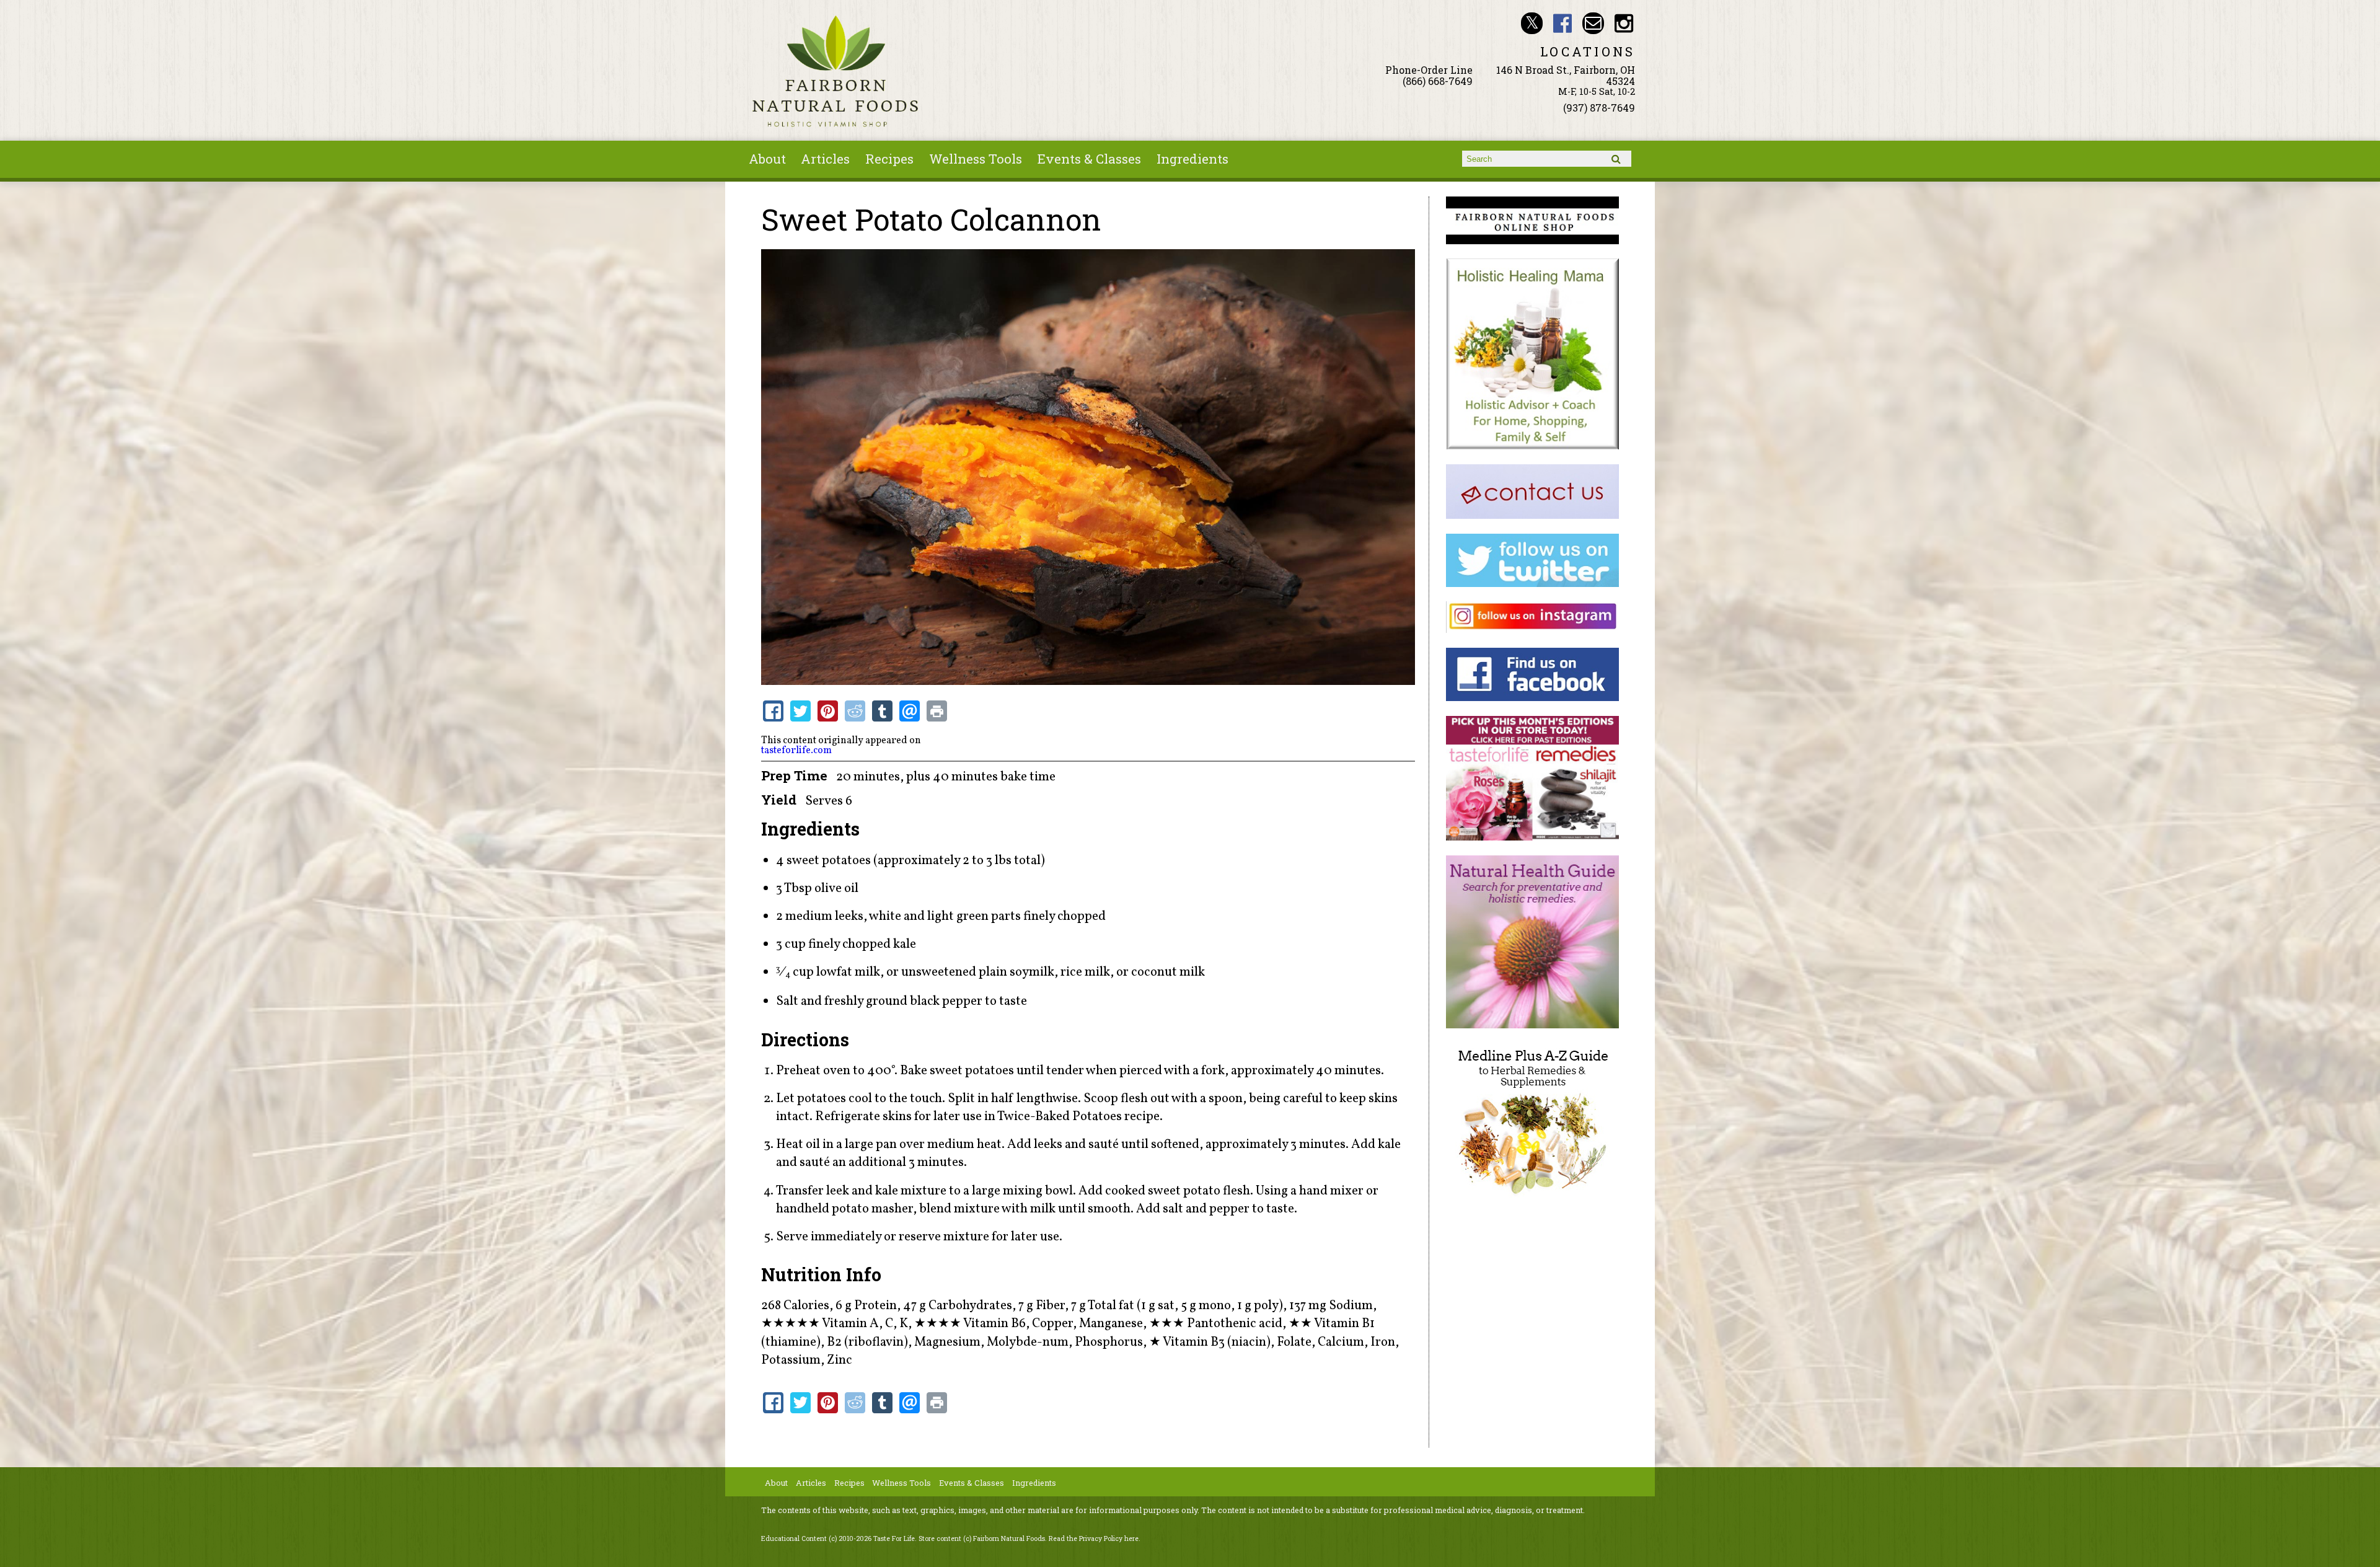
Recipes (889, 159)
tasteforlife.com (796, 751)
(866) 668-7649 (1438, 81)
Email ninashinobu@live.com (1593, 23)
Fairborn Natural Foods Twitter (1532, 23)
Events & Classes (1089, 159)
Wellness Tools (976, 159)
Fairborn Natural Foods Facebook (1563, 23)
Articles (825, 159)
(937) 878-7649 (1599, 108)
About (767, 159)
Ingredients (1192, 159)
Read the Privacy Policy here (1094, 1538)
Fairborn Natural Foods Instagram (1624, 23)
